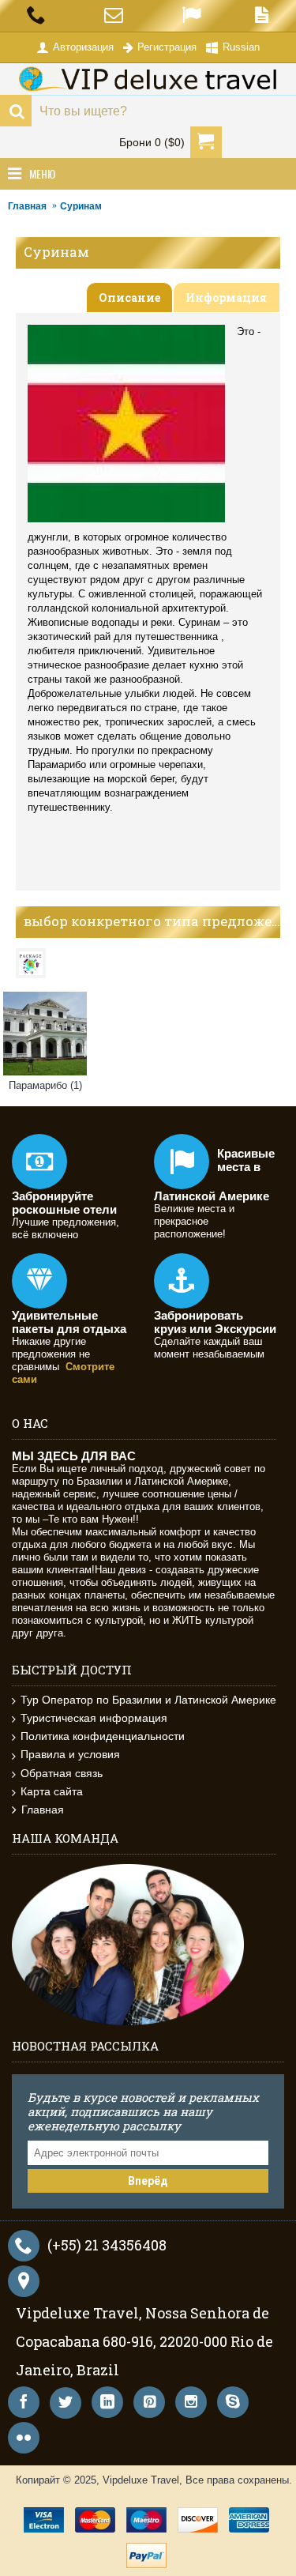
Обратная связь (62, 1773)
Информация (227, 298)
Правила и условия (70, 1754)
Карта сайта (52, 1791)
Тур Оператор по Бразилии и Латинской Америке (148, 1700)
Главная (27, 206)
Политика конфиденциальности (103, 1736)
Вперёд (148, 2181)
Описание (129, 298)
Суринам (81, 206)
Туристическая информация (94, 1718)
